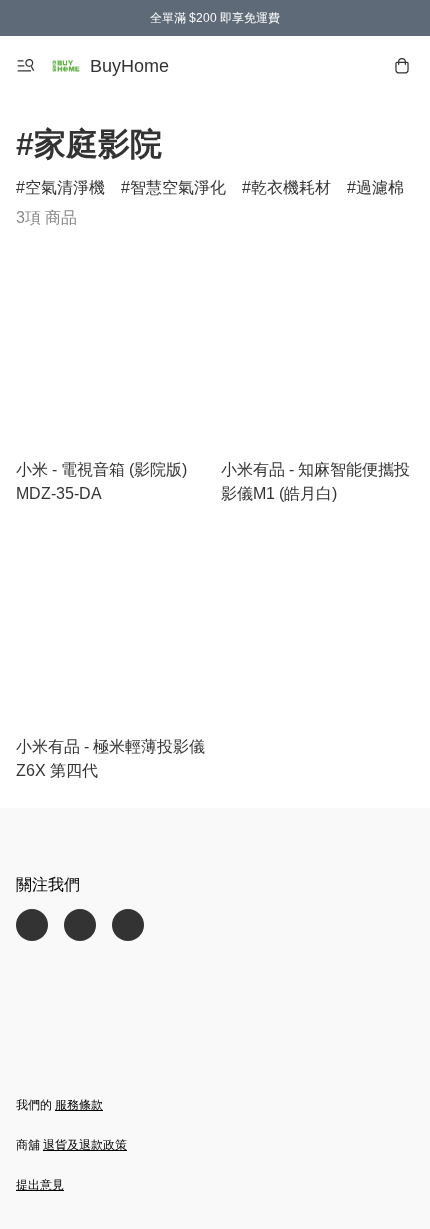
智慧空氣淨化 (178, 187)
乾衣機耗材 (291, 187)
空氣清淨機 (65, 187)
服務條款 (79, 1105)
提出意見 (40, 1185)
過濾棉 (380, 187)
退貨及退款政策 (85, 1145)
